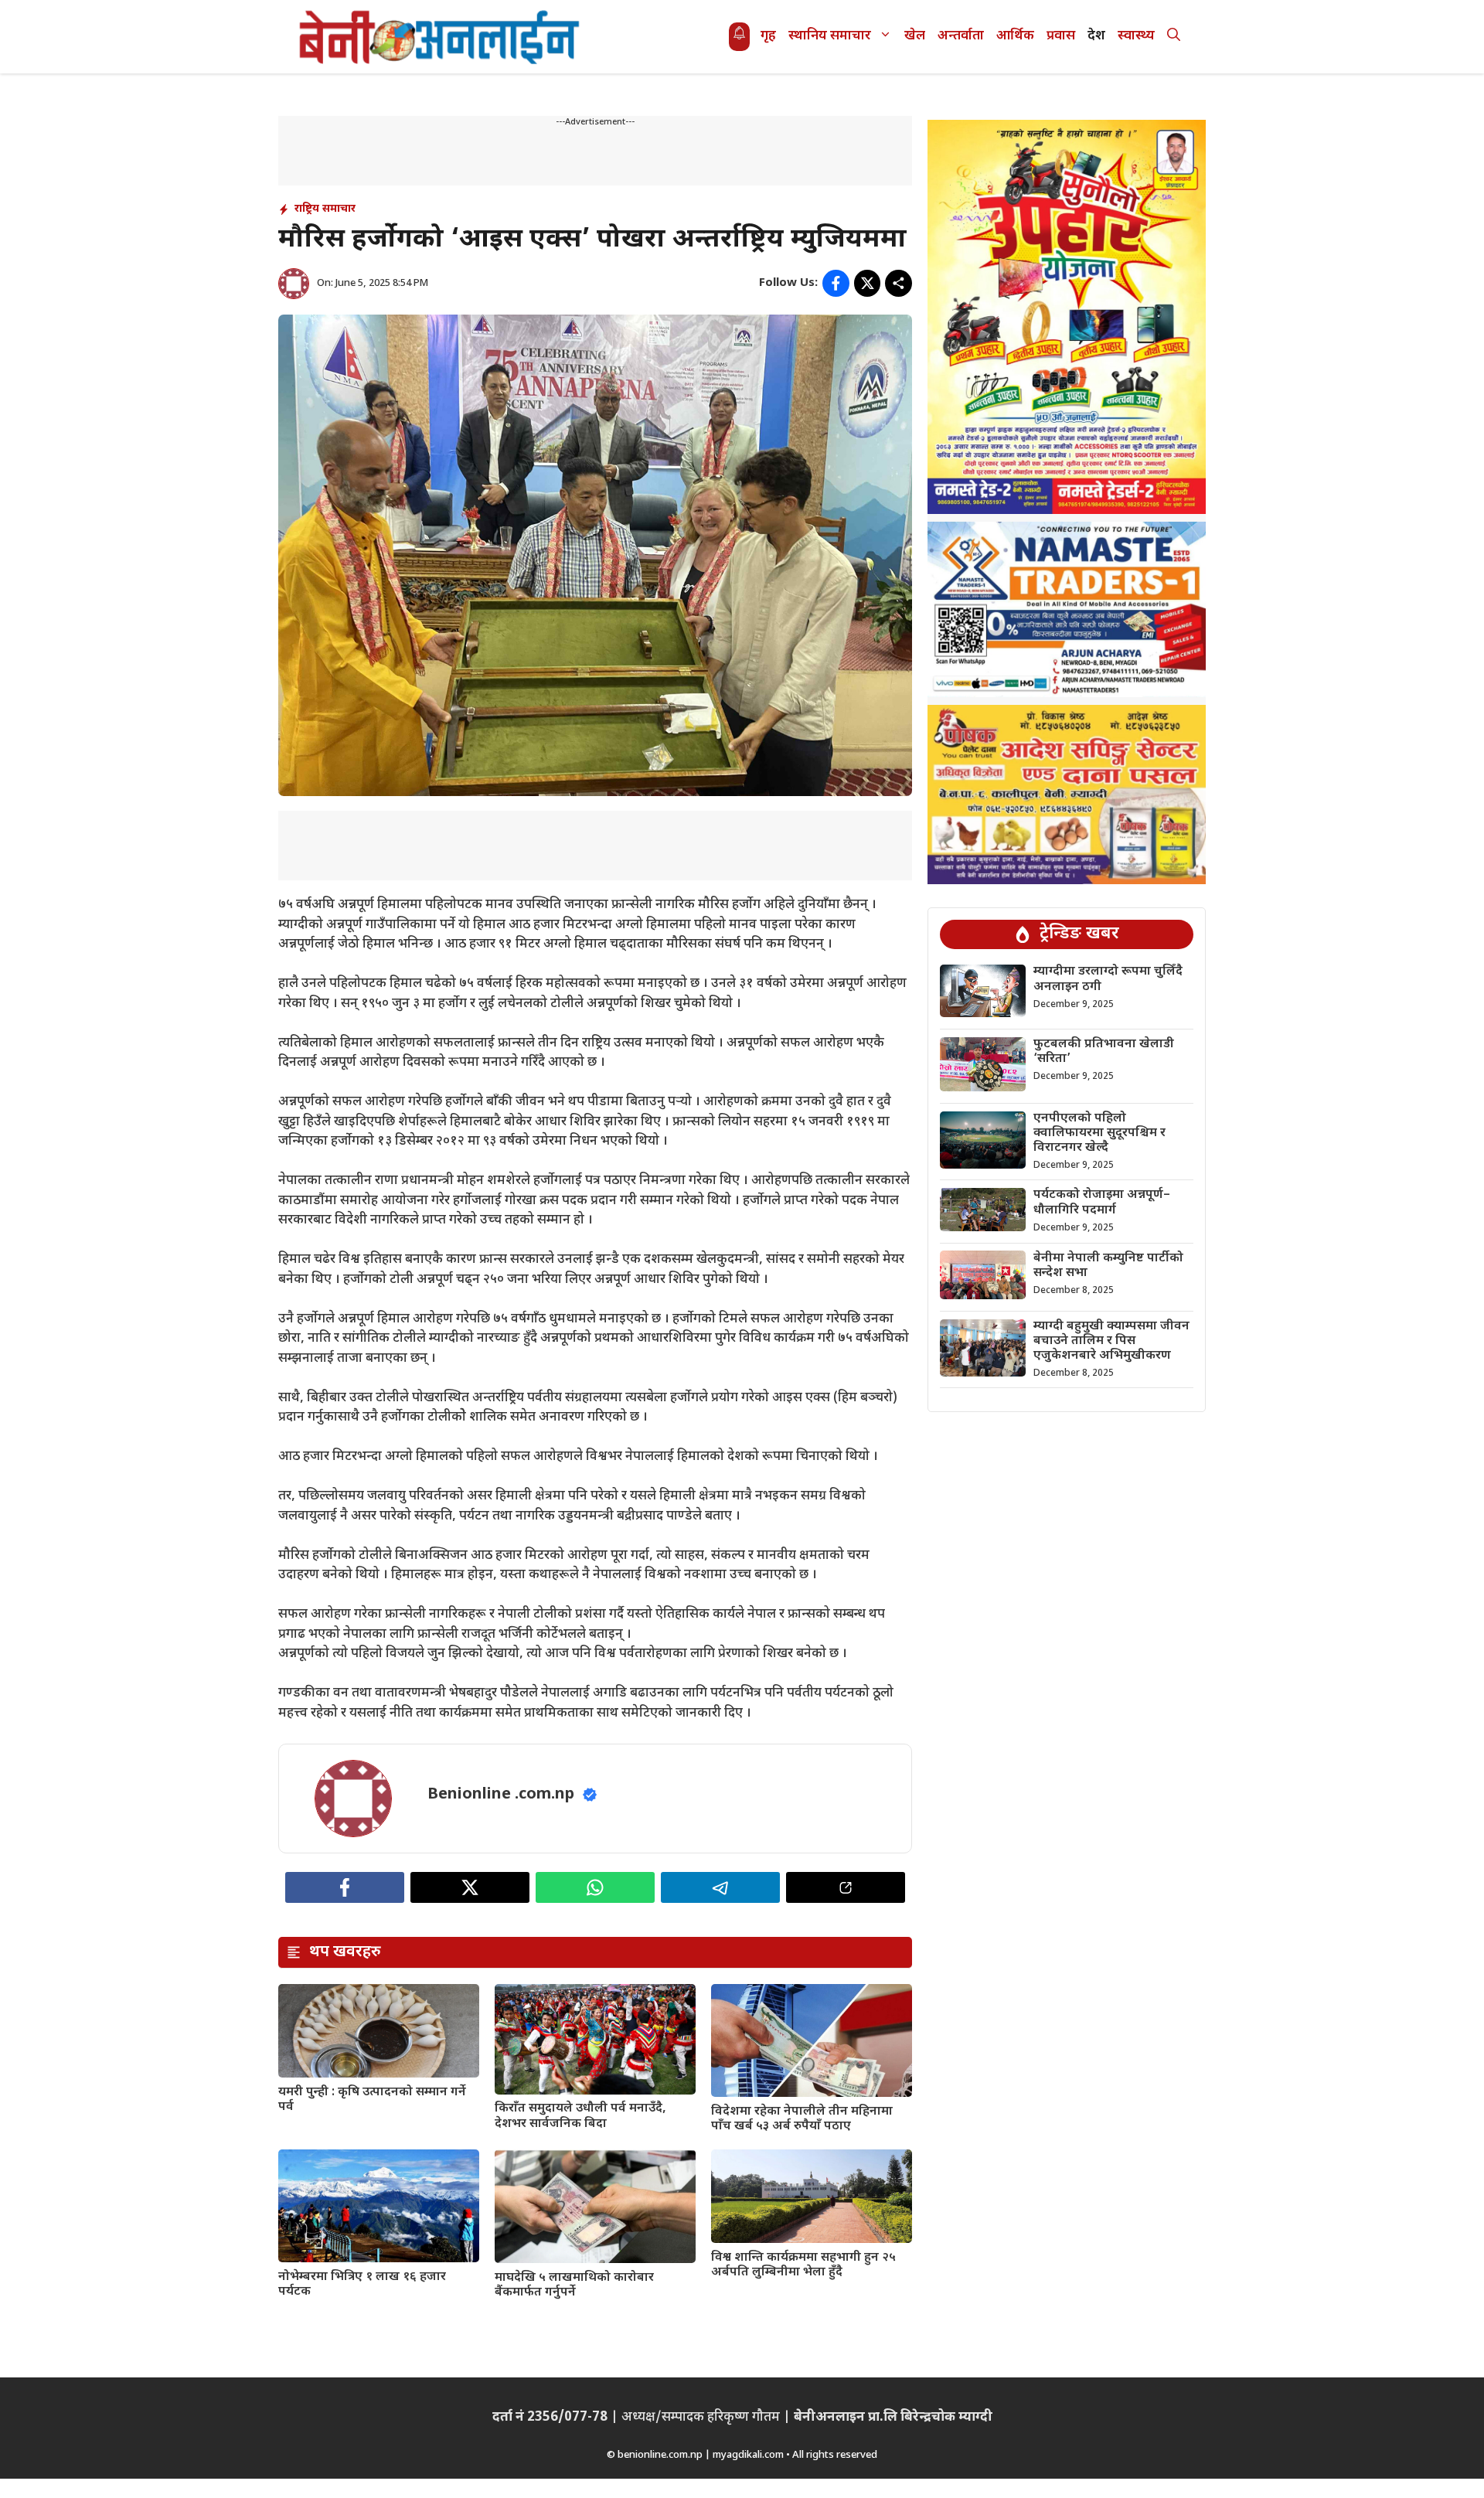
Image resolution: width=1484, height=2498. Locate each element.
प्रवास (1061, 36)
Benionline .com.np (501, 1795)
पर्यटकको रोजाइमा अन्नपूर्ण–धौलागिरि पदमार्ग (1102, 1203)
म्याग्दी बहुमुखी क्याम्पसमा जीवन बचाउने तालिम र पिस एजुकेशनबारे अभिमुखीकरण (1111, 1341)
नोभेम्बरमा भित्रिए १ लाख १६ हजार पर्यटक (362, 2285)
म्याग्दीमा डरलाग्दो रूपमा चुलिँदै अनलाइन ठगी (1108, 979)
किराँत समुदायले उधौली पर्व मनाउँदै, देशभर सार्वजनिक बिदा (580, 2116)
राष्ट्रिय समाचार (325, 209)
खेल (915, 36)
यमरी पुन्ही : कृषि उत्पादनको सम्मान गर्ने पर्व (372, 2100)
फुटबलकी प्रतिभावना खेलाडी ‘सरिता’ (1104, 1052)
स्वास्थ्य (1136, 36)
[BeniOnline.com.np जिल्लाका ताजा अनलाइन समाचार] (441, 37)
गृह (768, 36)
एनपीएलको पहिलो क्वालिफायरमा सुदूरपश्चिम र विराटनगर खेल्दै (1099, 1133)
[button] (1174, 37)
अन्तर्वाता (961, 36)
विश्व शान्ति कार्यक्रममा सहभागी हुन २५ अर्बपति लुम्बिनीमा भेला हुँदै (803, 2265)
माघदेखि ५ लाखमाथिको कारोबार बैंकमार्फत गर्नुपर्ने (574, 2285)
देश (1096, 36)
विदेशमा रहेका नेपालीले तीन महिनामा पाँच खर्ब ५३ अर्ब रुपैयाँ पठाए (802, 2119)
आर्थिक (1015, 36)
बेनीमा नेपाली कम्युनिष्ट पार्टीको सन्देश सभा (1108, 1265)
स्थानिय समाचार (830, 36)
